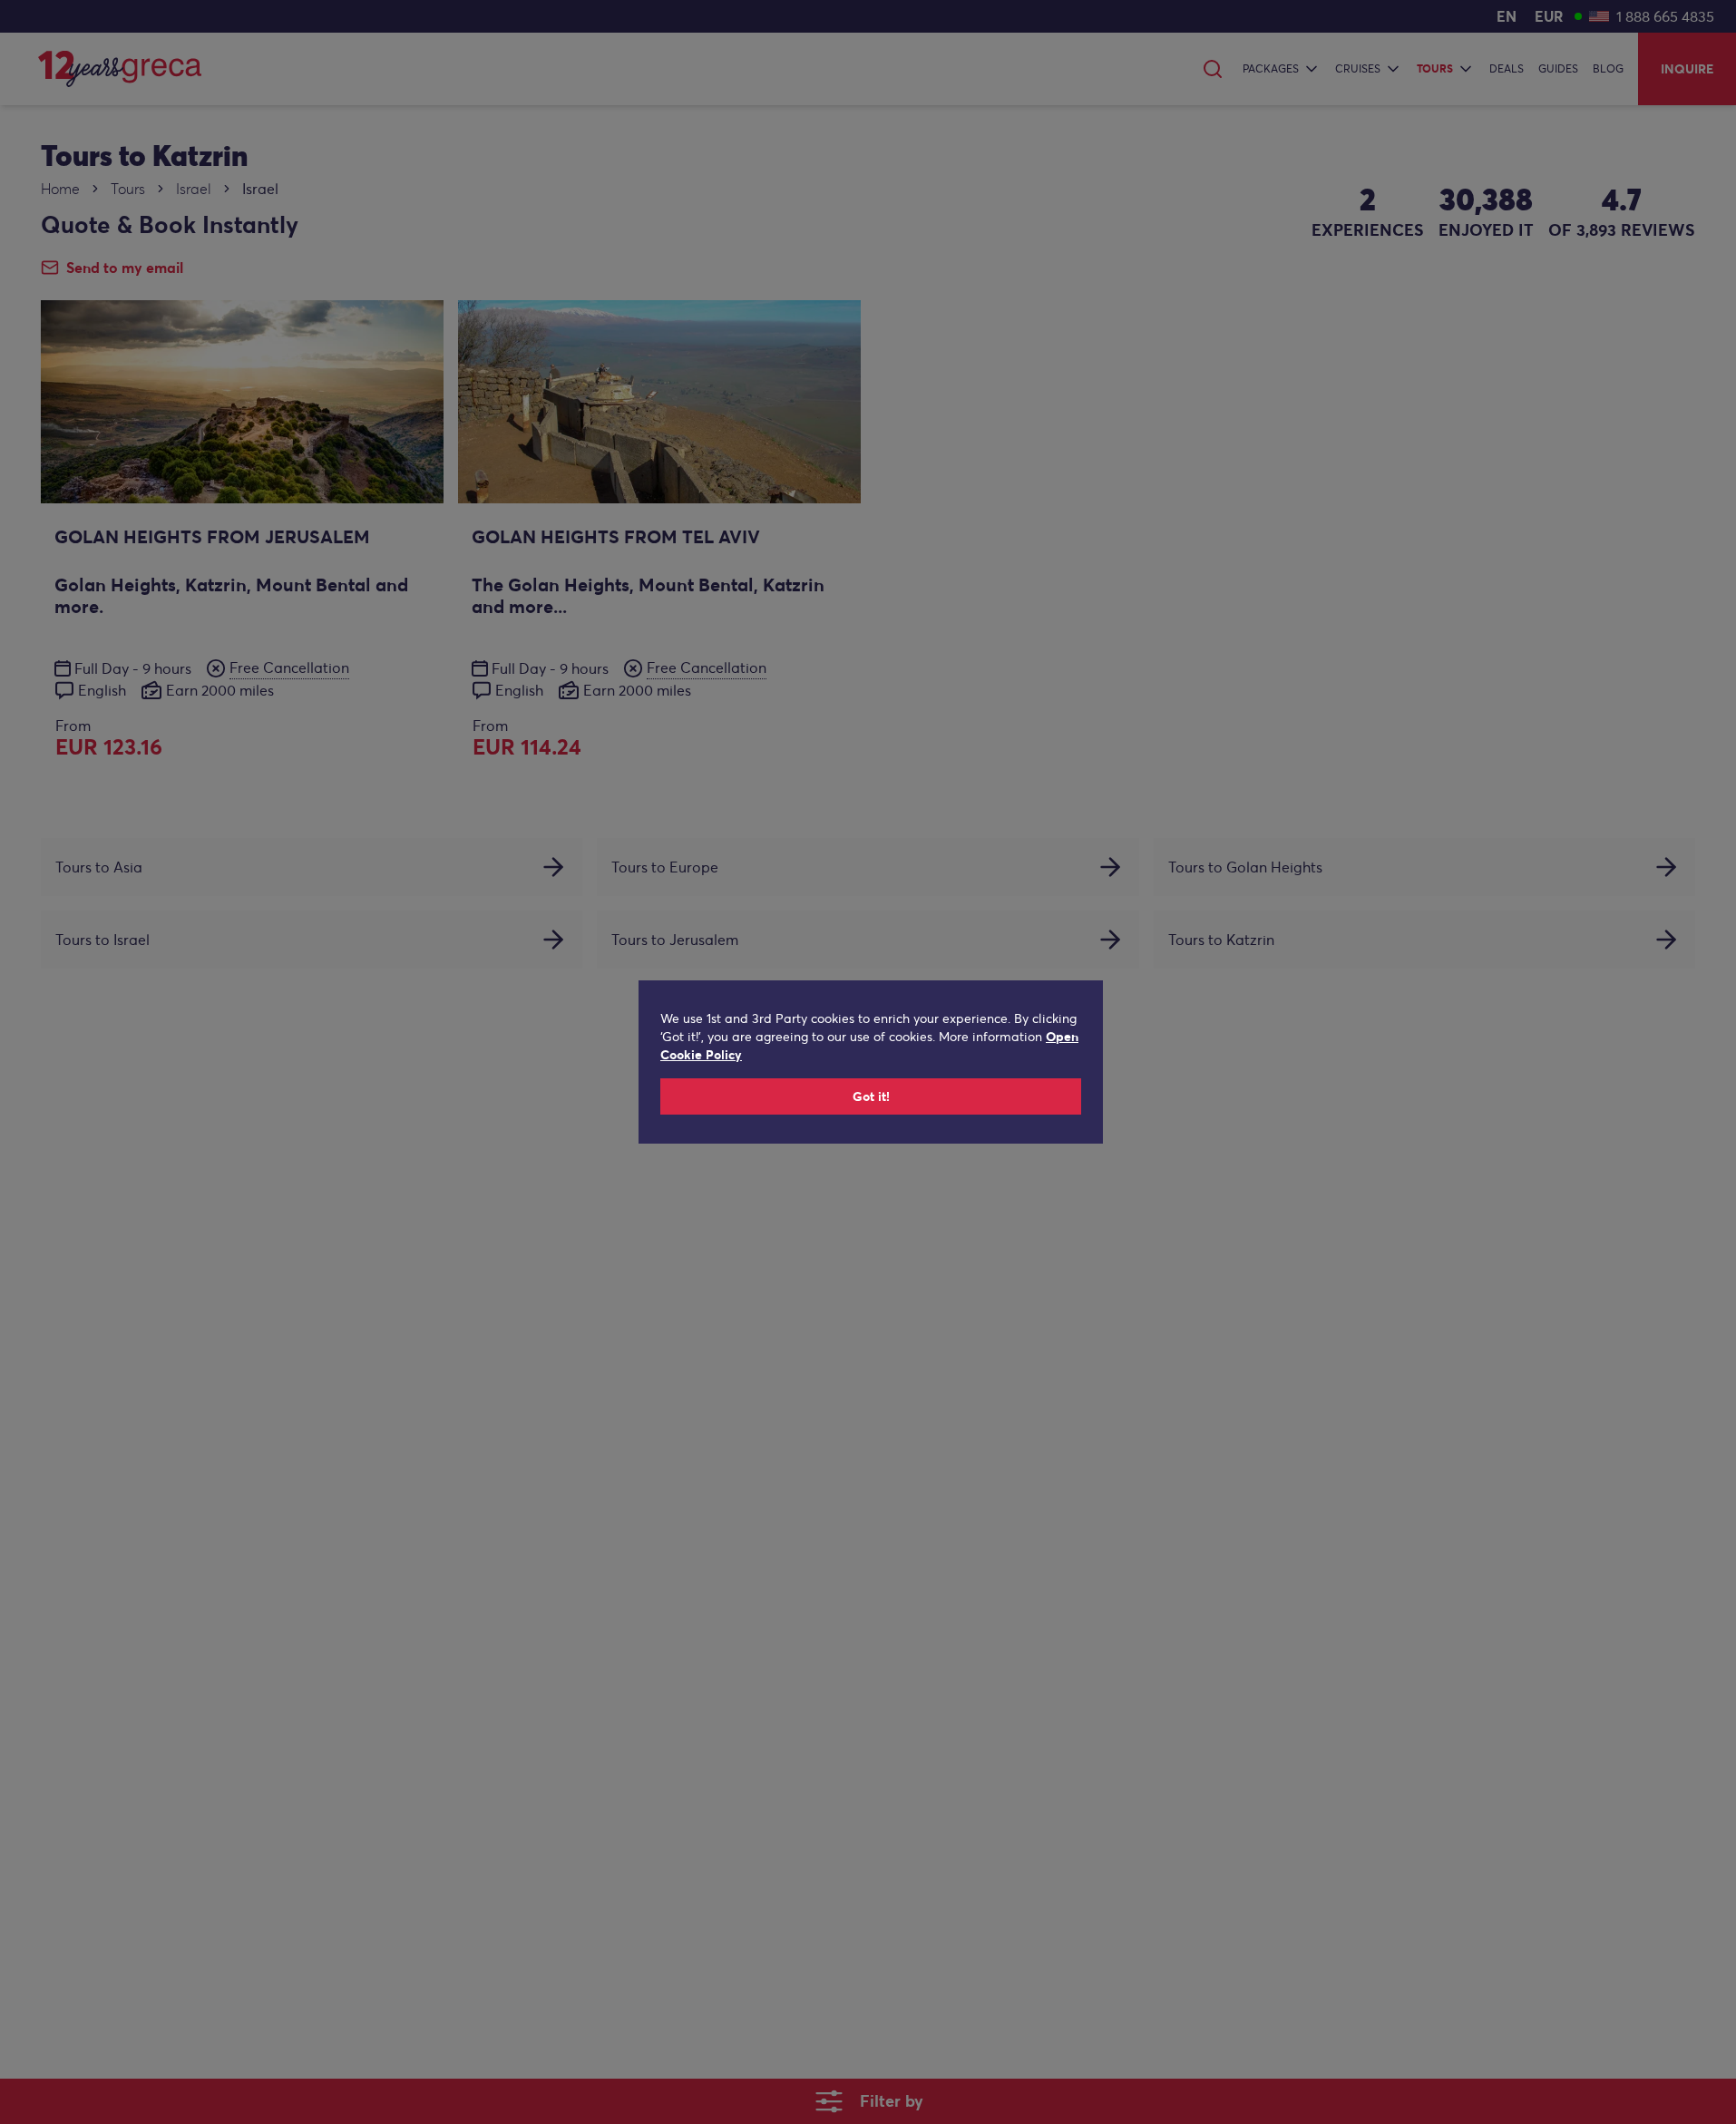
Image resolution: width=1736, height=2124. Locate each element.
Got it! (871, 1096)
